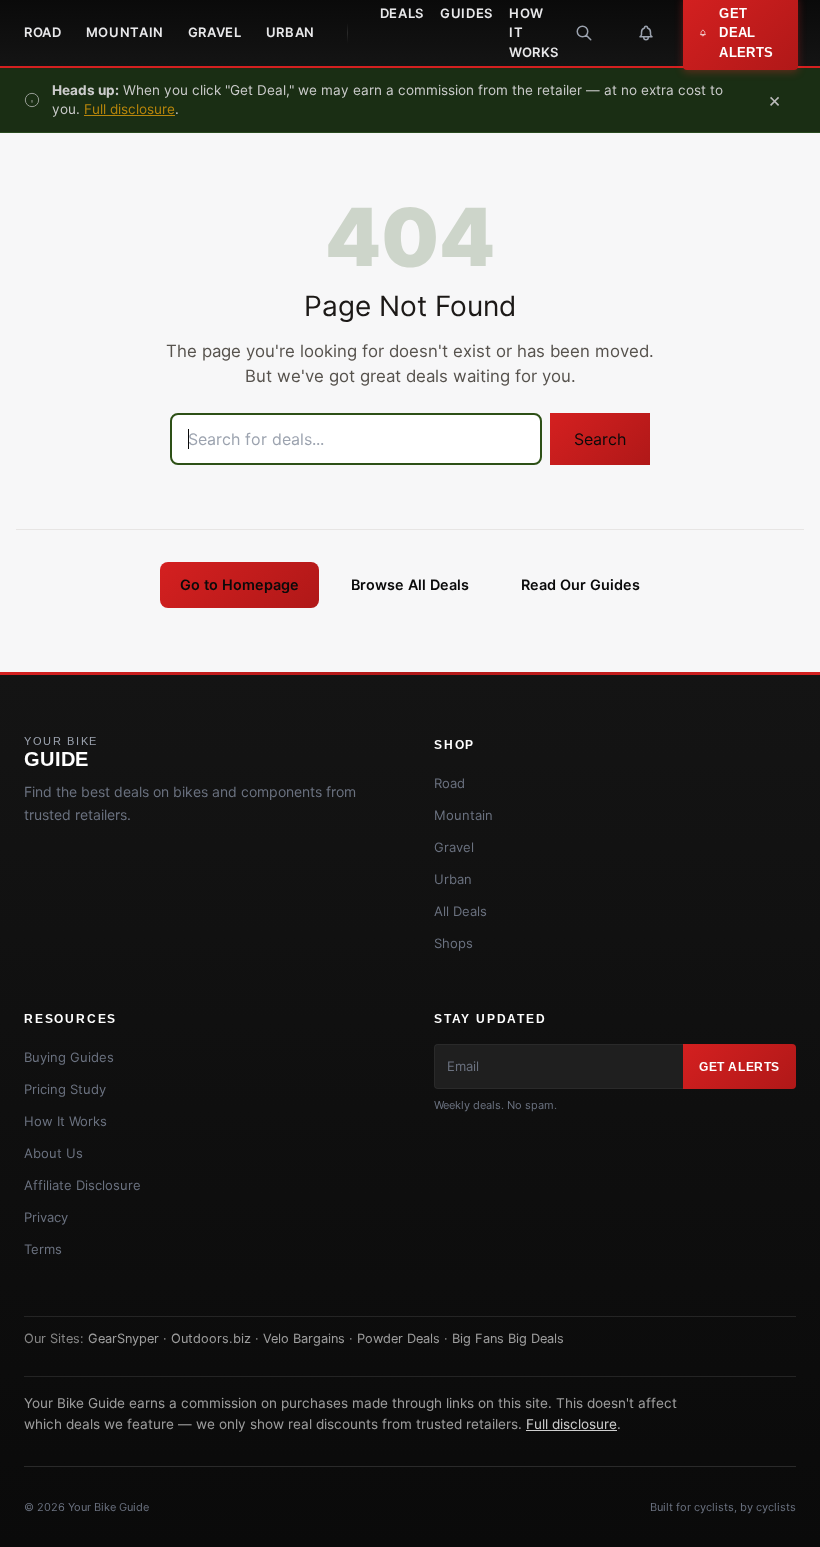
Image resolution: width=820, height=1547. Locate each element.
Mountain (125, 32)
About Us (53, 1153)
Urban (290, 32)
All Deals (460, 911)
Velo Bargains (304, 1338)
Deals (402, 13)
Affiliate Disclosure (82, 1185)
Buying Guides (69, 1057)
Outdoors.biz (211, 1338)
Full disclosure (129, 109)
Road (43, 32)
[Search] (584, 33)
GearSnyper (123, 1338)
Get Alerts (739, 1067)
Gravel (215, 32)
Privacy (46, 1217)
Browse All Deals (410, 584)
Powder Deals (398, 1338)
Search (600, 439)
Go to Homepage (239, 584)
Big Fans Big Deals (508, 1338)
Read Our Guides (580, 584)
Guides (466, 13)
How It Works (534, 32)
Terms (43, 1249)
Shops (453, 943)
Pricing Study (65, 1089)
